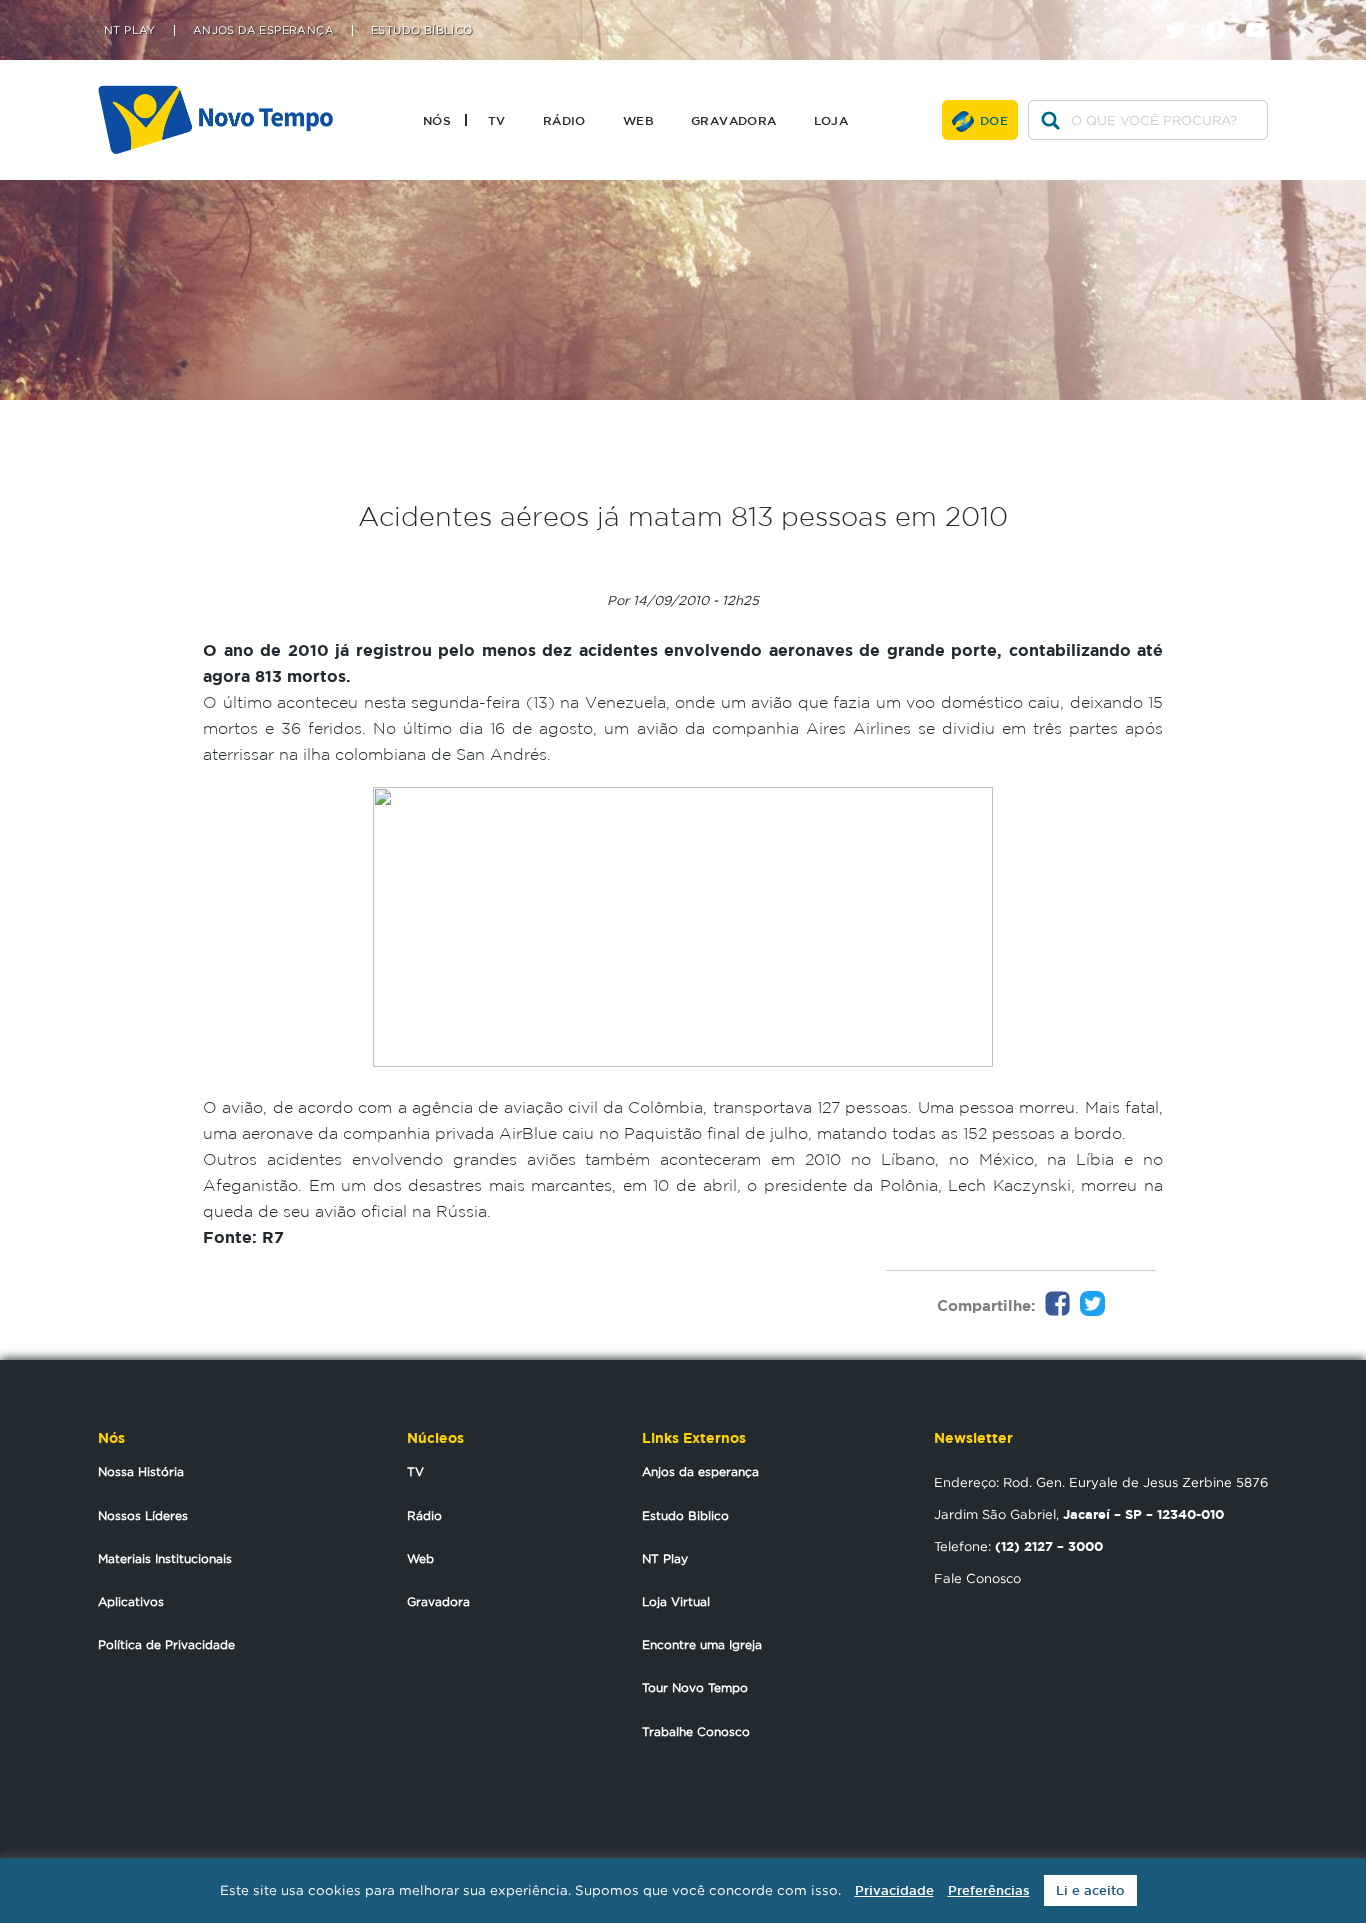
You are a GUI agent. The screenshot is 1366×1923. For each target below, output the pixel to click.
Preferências (989, 1890)
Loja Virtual (676, 1601)
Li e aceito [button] (1090, 1890)
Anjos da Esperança (263, 30)
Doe (994, 120)
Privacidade (894, 1890)
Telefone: (1018, 1546)
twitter (1183, 12)
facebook (1223, 12)
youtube (1263, 12)
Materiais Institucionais (165, 1558)
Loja (831, 120)
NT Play (130, 30)
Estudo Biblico (685, 1515)
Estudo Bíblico (422, 30)
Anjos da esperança (700, 1471)
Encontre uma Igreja (702, 1644)
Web (638, 120)
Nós (437, 120)
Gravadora (734, 120)
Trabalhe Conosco (696, 1731)
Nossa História (141, 1471)
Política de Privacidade (166, 1644)
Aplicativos (131, 1601)
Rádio (564, 120)
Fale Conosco (977, 1578)
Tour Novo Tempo (695, 1687)
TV (497, 120)
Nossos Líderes (143, 1515)
